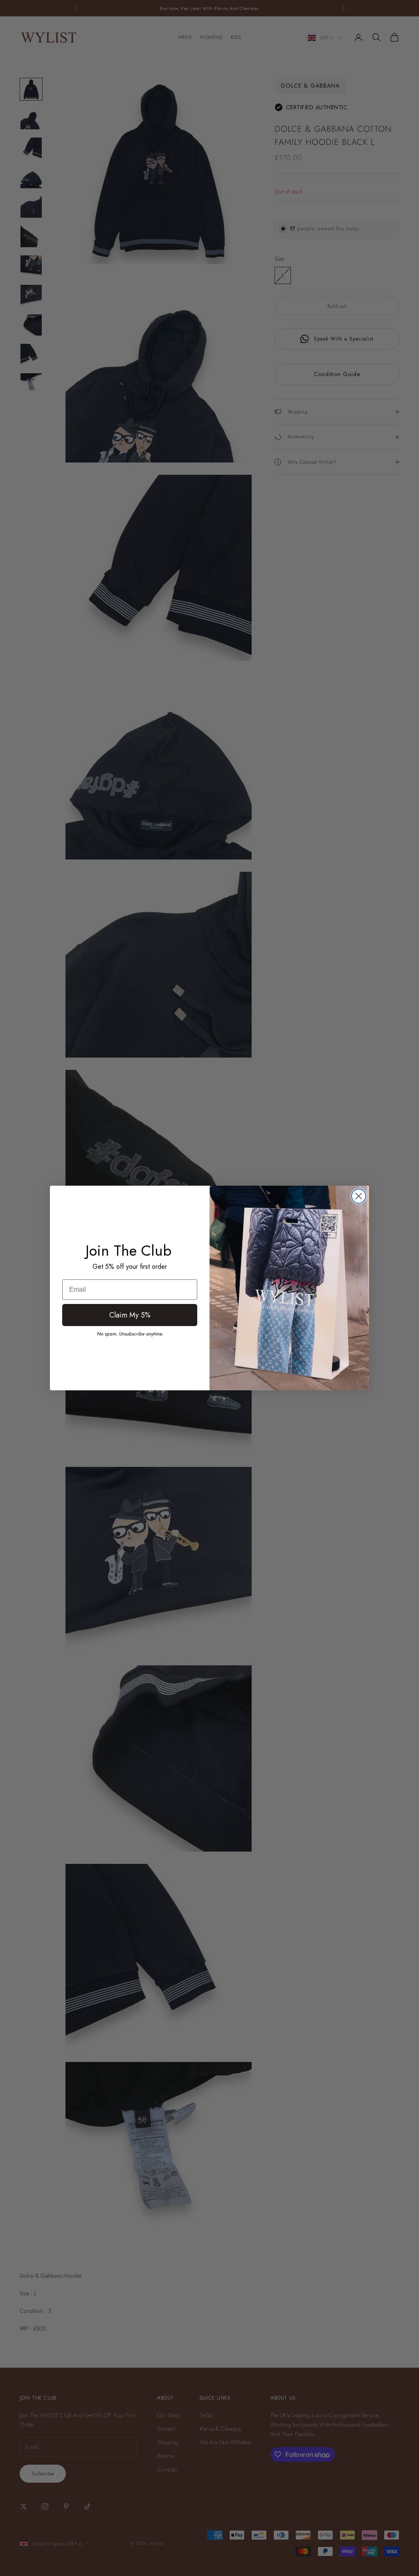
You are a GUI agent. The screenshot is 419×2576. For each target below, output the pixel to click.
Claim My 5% (130, 1315)
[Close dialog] (359, 1196)
